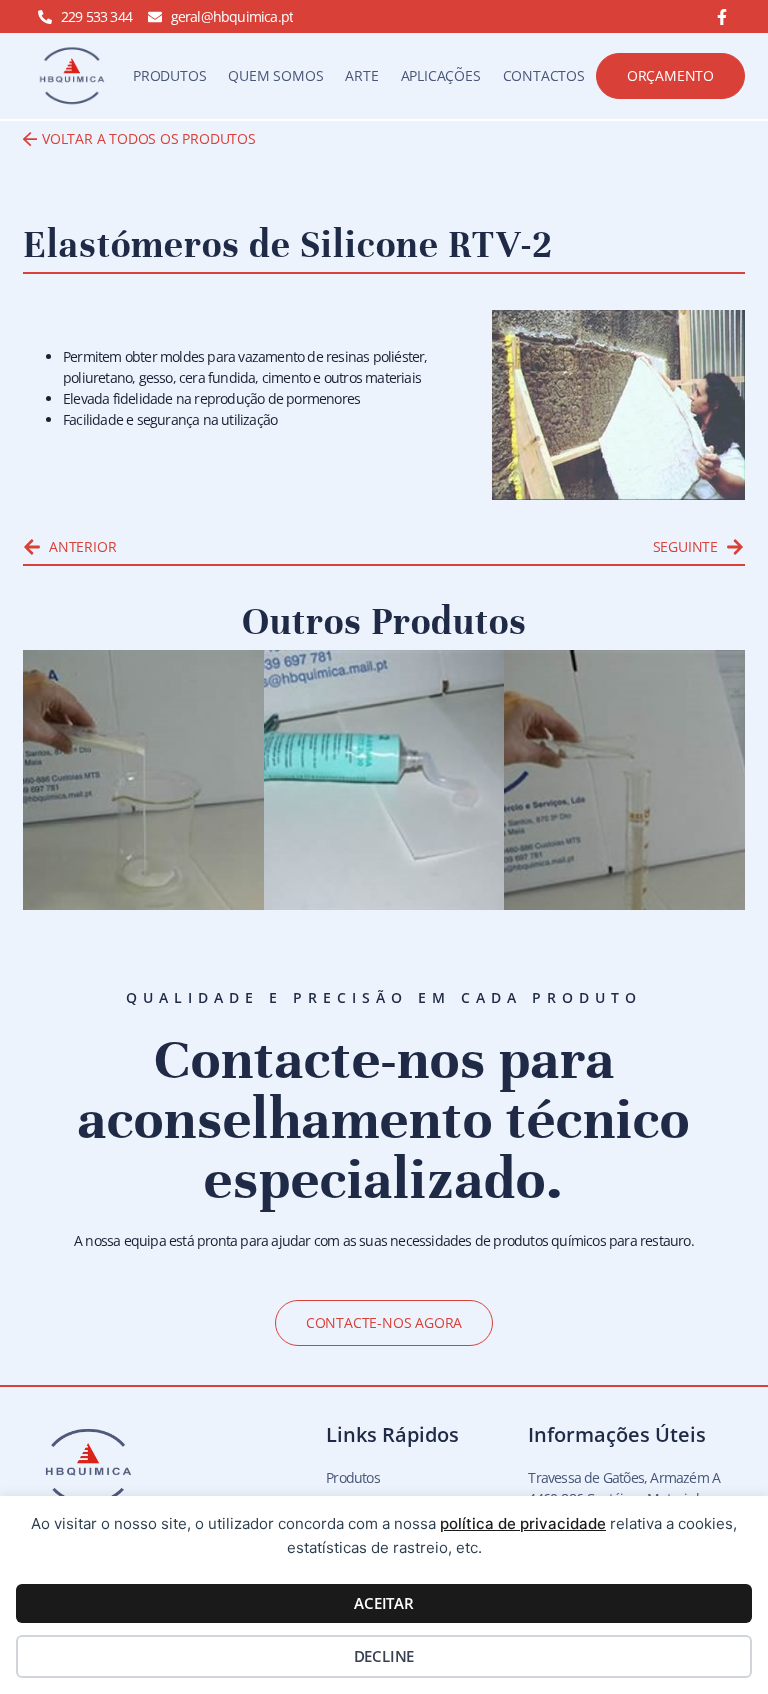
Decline (384, 1656)
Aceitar (384, 1603)
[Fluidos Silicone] (624, 780)
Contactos (544, 75)
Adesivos (331, 877)
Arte (361, 75)
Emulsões (94, 877)
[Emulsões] (143, 780)
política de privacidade (523, 1523)
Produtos (169, 75)
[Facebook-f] (722, 17)
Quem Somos (275, 75)
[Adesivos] (384, 780)
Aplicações (441, 75)
